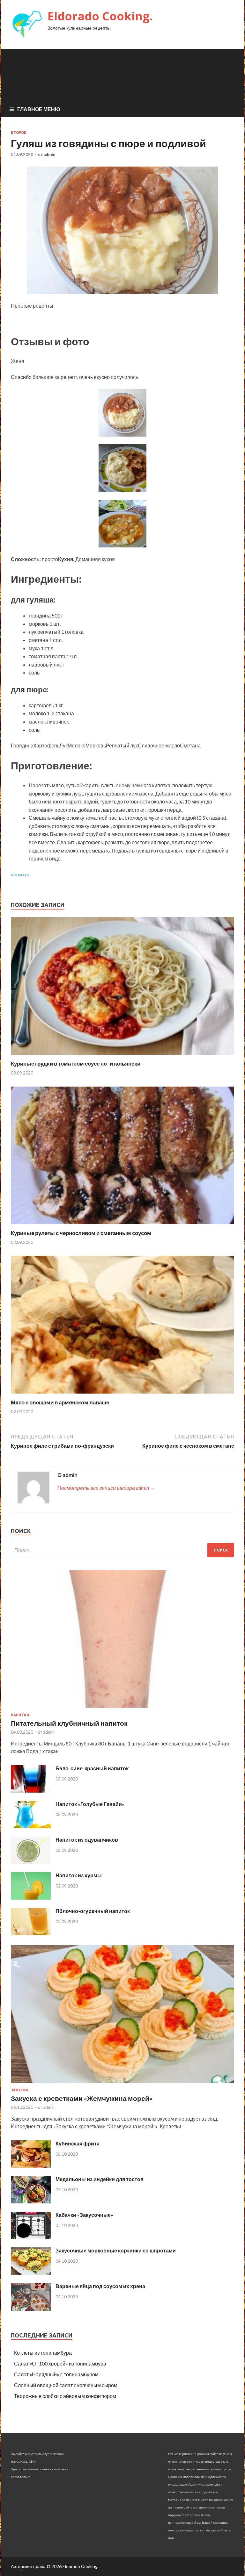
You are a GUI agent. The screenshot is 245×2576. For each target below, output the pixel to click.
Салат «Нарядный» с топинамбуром (56, 2374)
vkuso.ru (20, 874)
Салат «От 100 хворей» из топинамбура (60, 2363)
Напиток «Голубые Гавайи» (90, 1804)
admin (49, 154)
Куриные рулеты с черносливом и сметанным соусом (81, 1233)
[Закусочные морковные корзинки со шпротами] (31, 2273)
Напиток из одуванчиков (87, 1840)
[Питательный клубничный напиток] (122, 1709)
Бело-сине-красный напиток (92, 1768)
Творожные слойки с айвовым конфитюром (65, 2396)
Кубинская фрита (78, 2143)
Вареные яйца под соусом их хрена (100, 2286)
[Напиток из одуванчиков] (31, 1862)
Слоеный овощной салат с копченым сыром (66, 2385)
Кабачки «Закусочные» (84, 2215)
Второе (19, 132)
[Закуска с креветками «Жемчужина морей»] (122, 2084)
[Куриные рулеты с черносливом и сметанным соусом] (122, 1226)
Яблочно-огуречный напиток (93, 1911)
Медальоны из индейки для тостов (100, 2179)
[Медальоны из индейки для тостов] (31, 2201)
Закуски (19, 2090)
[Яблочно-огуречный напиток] (31, 1933)
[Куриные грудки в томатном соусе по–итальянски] (122, 1056)
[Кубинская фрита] (31, 2166)
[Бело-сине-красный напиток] (31, 1791)
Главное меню (39, 109)
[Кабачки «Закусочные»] (31, 2237)
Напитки (20, 1715)
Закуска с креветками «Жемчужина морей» (82, 2098)
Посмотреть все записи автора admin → (106, 1488)
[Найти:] (122, 1550)
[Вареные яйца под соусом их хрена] (31, 2309)
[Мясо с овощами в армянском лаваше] (122, 1395)
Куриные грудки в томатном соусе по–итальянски (76, 1063)
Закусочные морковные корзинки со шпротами (116, 2250)
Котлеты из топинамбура (43, 2353)
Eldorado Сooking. (100, 16)
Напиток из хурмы (79, 1875)
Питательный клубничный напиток (69, 1723)
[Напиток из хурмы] (31, 1898)
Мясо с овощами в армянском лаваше (60, 1402)
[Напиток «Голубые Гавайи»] (31, 1826)
